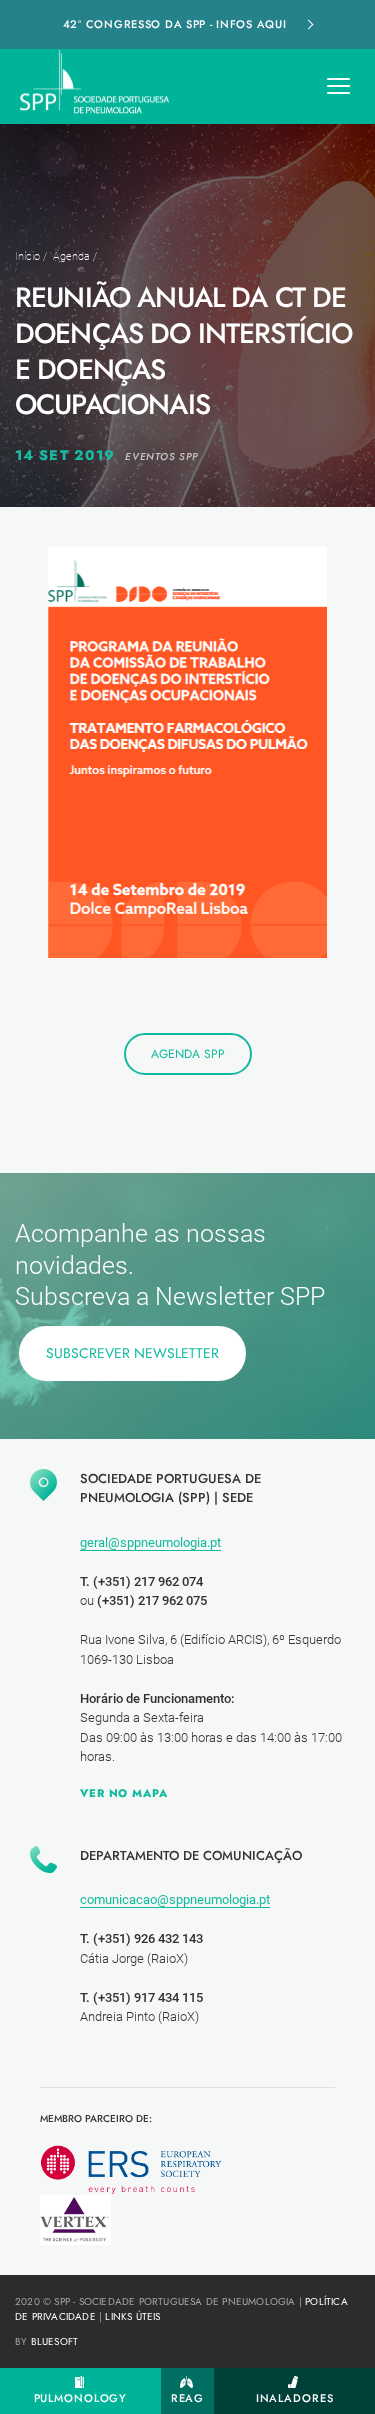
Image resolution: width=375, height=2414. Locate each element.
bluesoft (55, 2341)
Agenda (71, 256)
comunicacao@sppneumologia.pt (175, 1899)
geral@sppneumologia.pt (150, 1542)
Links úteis (132, 2316)
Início (27, 256)
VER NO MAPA (124, 1793)
